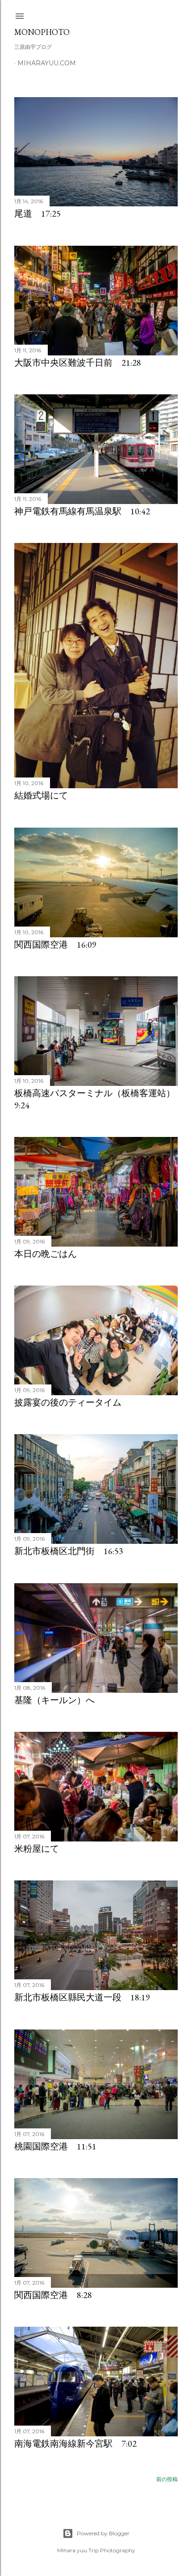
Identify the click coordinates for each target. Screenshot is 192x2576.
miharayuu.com (47, 63)
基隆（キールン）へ (54, 1700)
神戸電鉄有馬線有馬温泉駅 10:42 (82, 511)
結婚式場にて (41, 795)
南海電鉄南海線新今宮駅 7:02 (75, 2444)
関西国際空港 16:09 (55, 944)
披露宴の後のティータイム (68, 1402)
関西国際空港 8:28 (53, 2295)
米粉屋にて (37, 1849)
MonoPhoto (42, 32)
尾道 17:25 (38, 214)
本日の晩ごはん (46, 1254)
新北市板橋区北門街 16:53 (69, 1551)
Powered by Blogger (103, 2533)
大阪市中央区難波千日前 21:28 (78, 363)
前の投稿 (167, 2479)
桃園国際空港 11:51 (55, 2146)
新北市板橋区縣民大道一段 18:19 (82, 1997)
